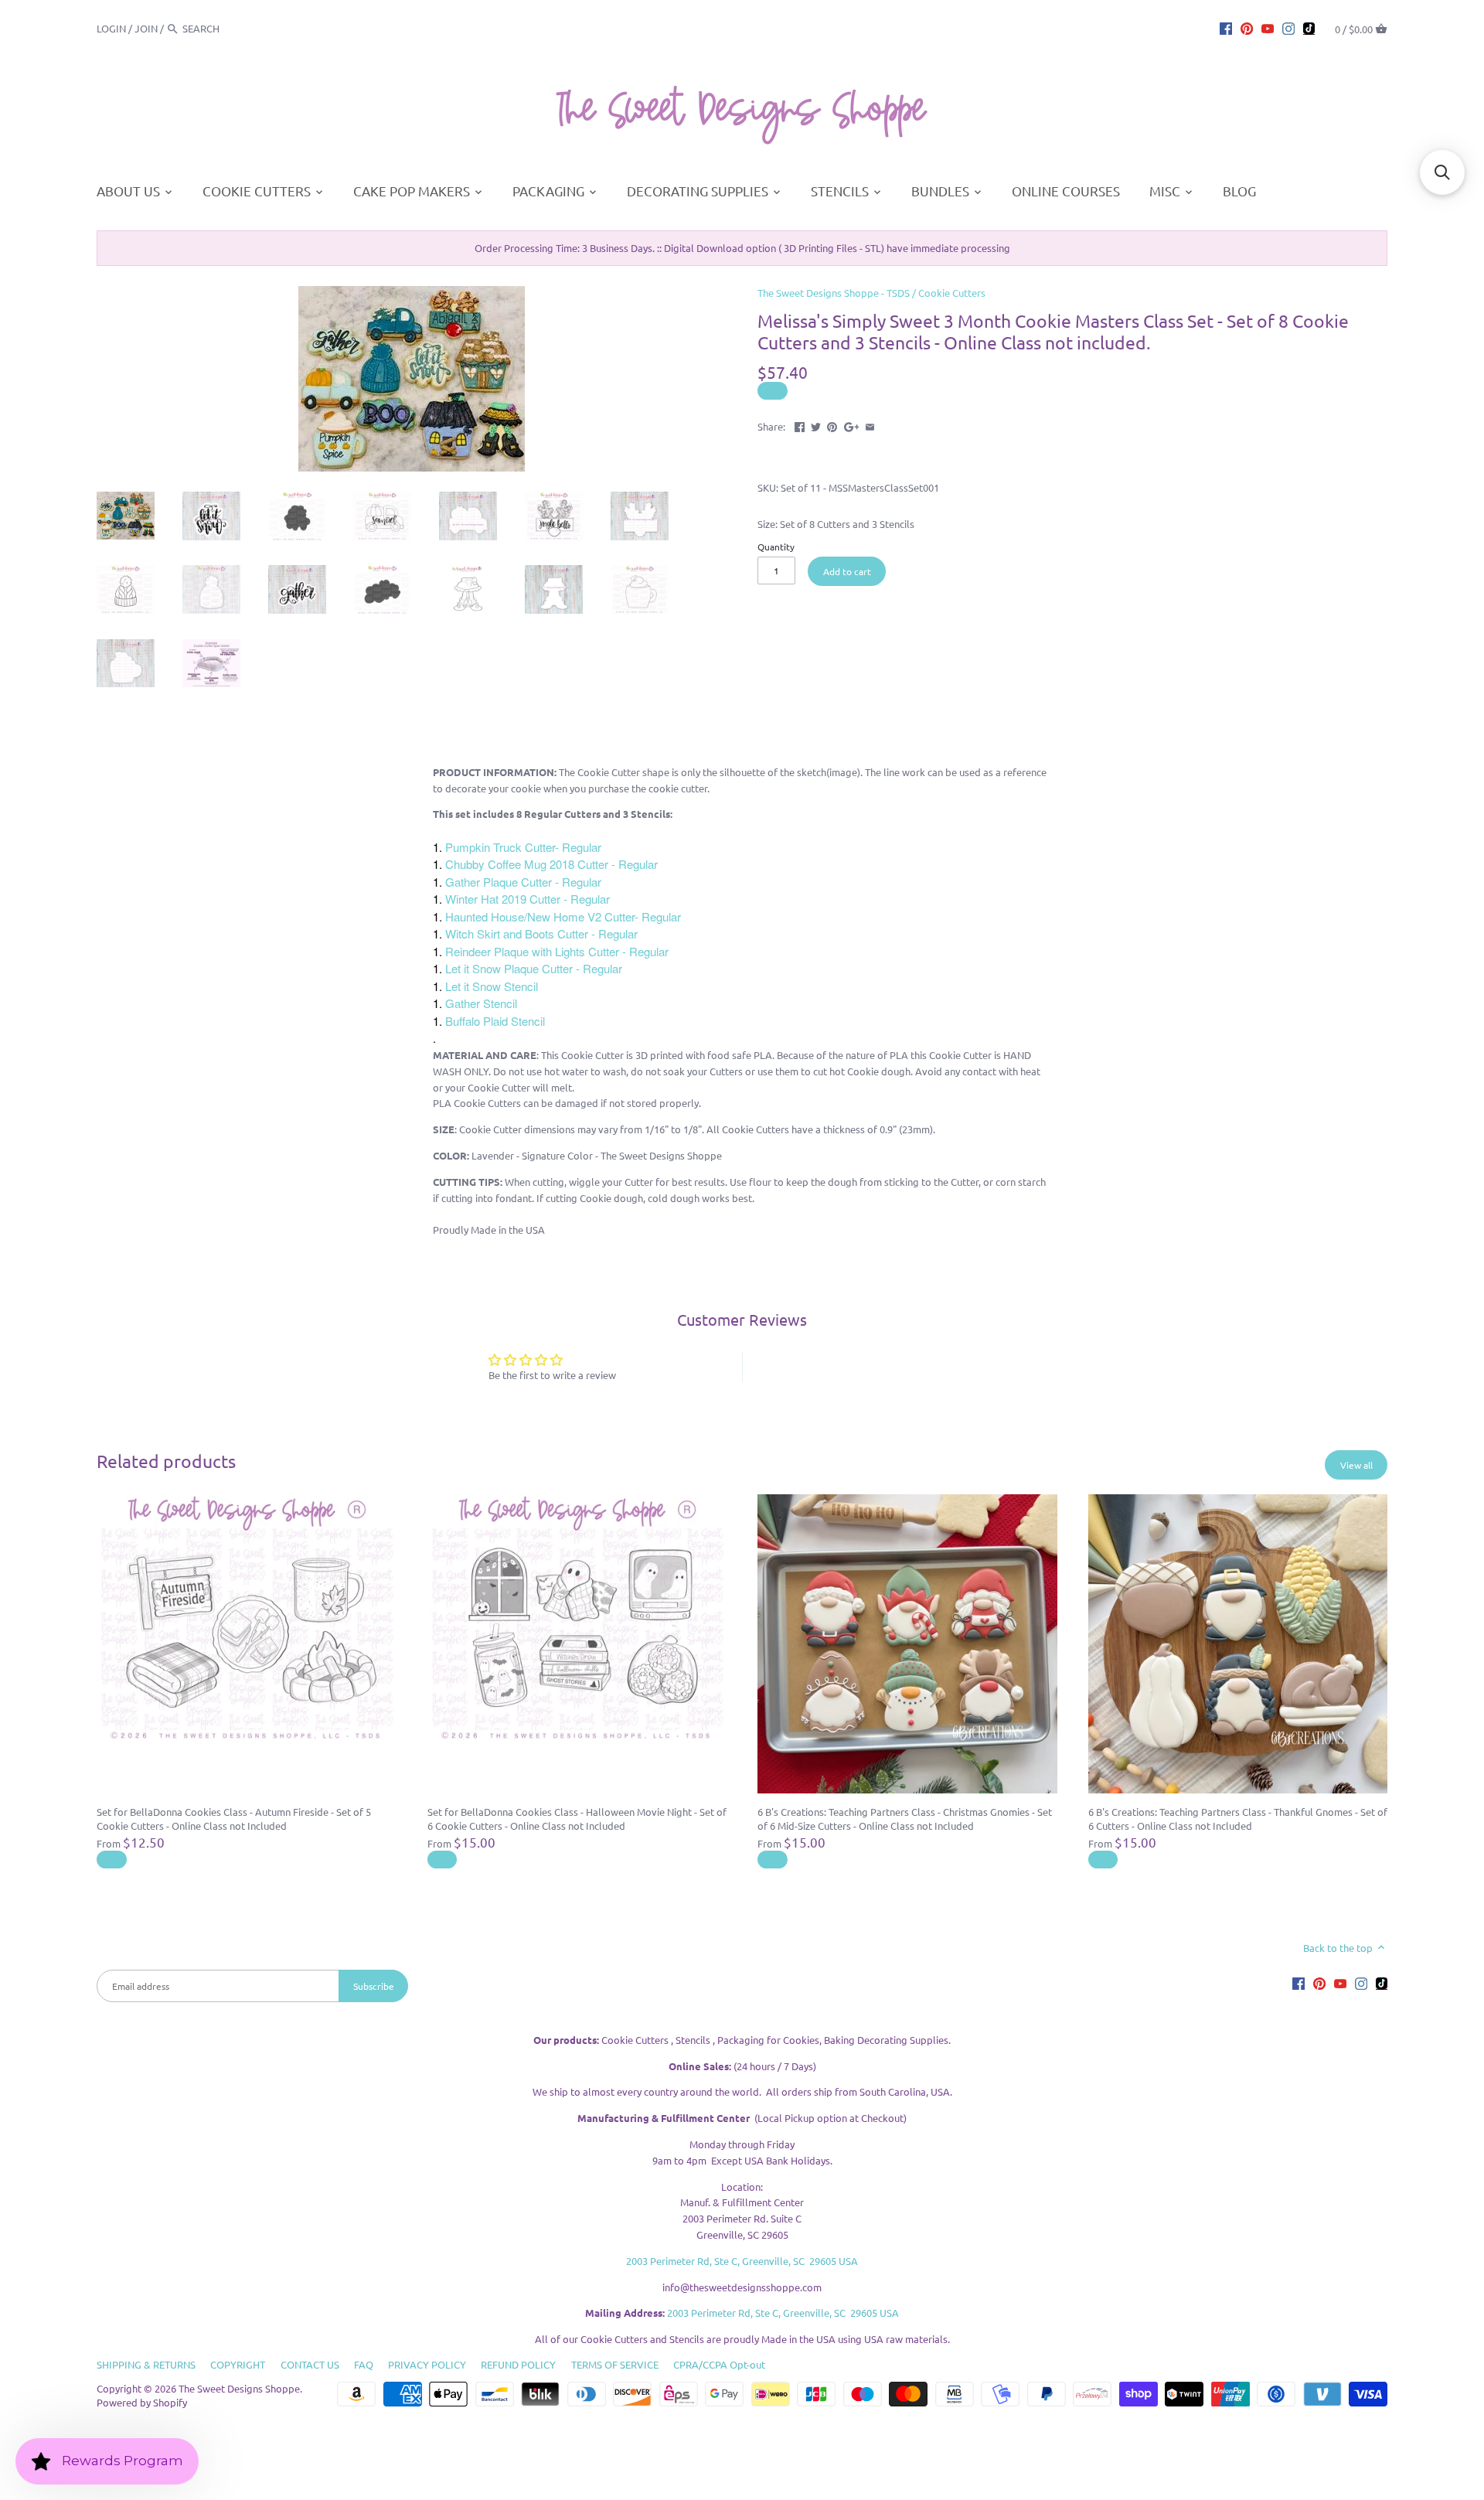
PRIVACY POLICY (427, 2364)
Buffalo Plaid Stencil (495, 1021)
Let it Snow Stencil (492, 986)
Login (111, 28)
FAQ (364, 2364)
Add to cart (847, 571)
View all (1356, 1465)
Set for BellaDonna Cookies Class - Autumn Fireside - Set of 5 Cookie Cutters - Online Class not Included (234, 1819)
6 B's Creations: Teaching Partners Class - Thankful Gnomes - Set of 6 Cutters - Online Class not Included (1238, 1819)
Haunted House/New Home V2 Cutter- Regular (563, 916)
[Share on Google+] (852, 425)
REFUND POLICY (518, 2364)
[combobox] (225, 28)
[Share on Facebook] (800, 425)
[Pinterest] (1247, 28)
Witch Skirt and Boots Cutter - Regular (541, 933)
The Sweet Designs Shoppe (239, 2388)
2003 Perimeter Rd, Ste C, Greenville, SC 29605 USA (742, 2261)
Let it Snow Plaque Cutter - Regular (534, 968)
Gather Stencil (481, 1003)
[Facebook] (1226, 28)
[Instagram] (1288, 28)
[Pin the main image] (832, 425)
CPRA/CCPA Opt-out (719, 2364)
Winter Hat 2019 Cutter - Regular (528, 899)
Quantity (776, 547)
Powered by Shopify (142, 2402)
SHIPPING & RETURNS (146, 2364)
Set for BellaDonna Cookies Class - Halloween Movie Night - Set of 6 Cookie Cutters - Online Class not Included (577, 1819)
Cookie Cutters (952, 293)
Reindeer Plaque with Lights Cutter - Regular (557, 951)
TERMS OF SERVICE (615, 2364)
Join (146, 28)
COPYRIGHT (238, 2364)
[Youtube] (1268, 28)
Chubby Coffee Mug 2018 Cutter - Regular (551, 864)
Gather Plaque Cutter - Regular (523, 882)
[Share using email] (870, 425)
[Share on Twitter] (816, 425)
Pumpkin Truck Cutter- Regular (523, 847)
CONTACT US (310, 2364)
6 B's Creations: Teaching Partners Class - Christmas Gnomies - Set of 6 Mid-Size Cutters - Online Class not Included (905, 1819)
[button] (1442, 172)
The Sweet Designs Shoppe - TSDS (834, 293)
